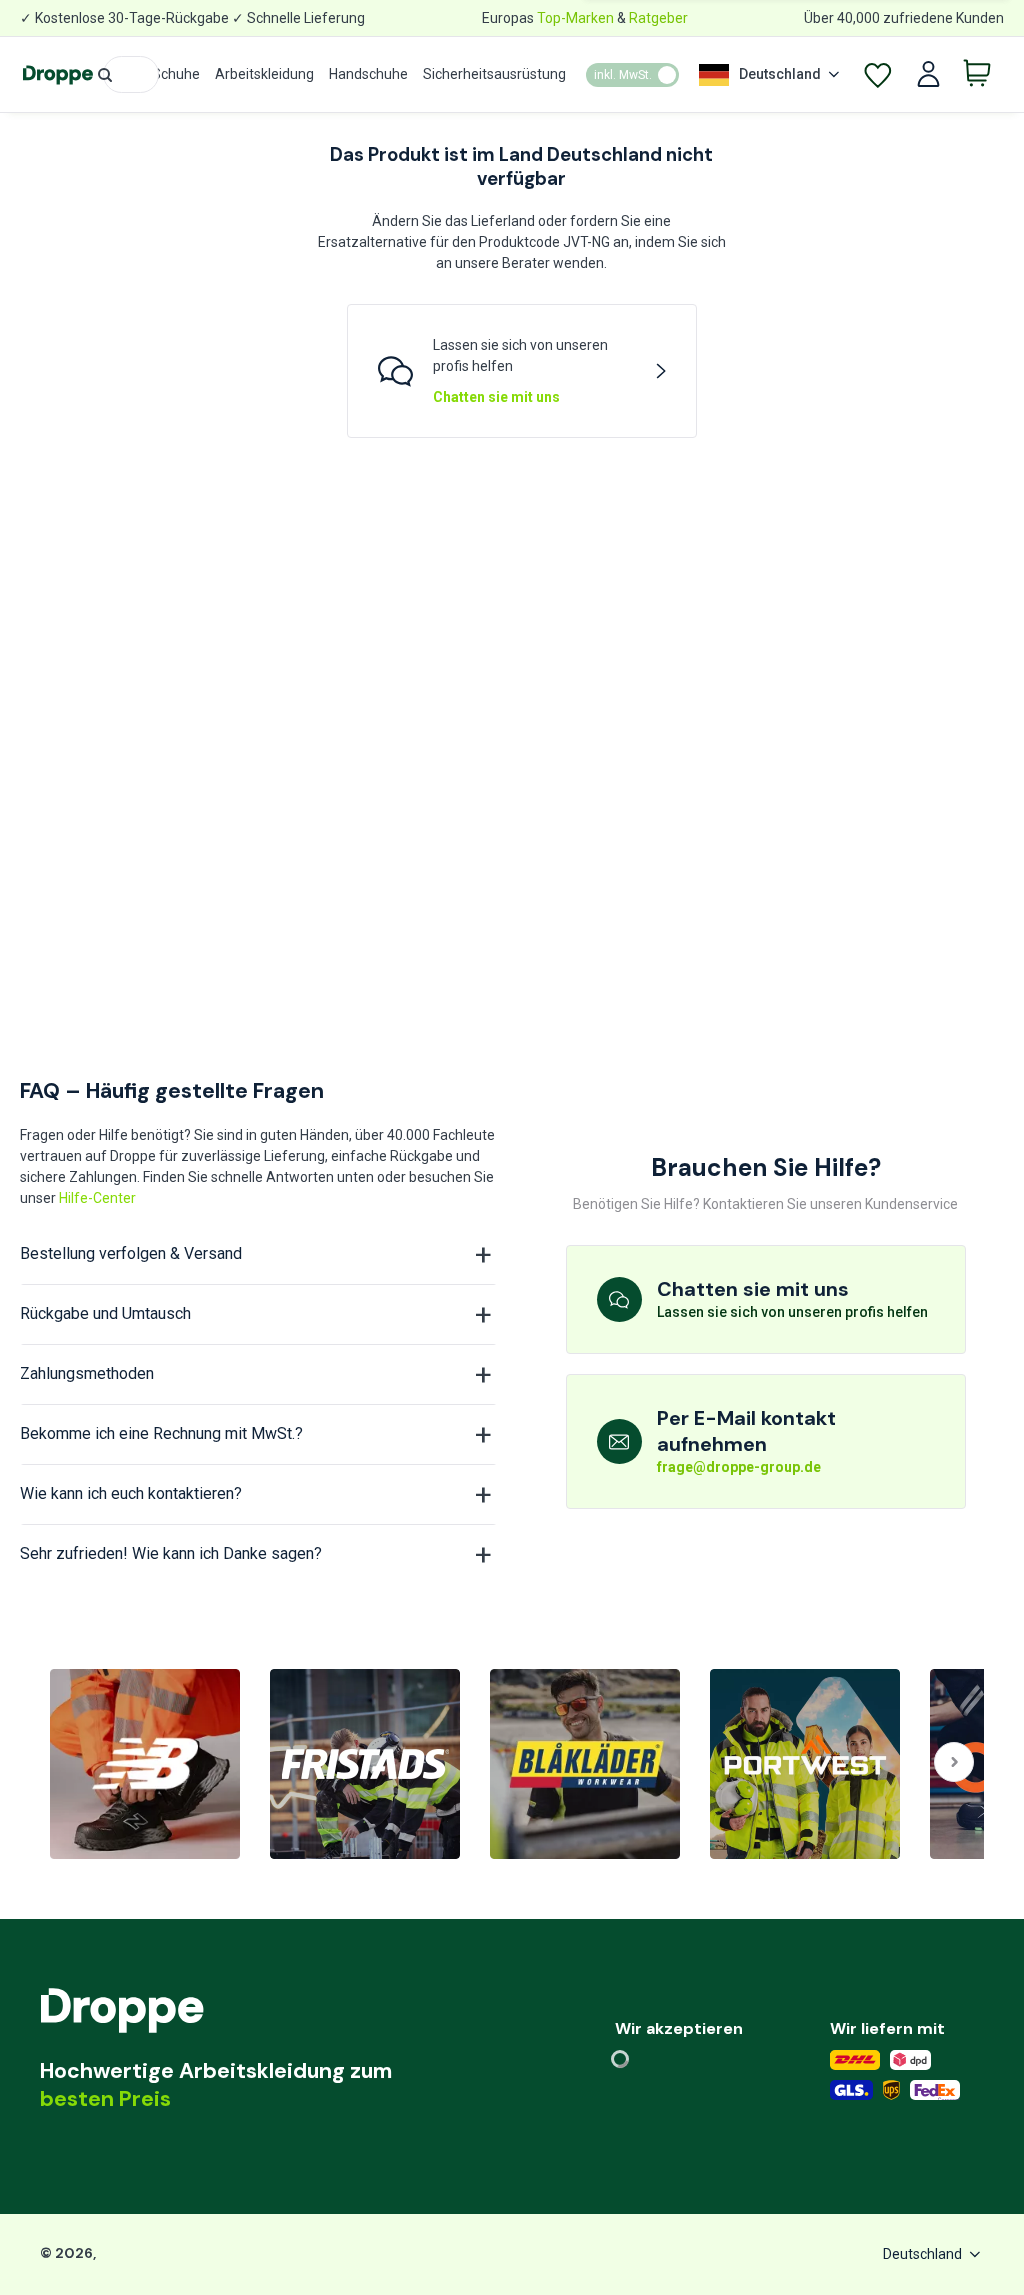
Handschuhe (368, 74)
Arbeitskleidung (264, 74)
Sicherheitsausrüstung (494, 74)
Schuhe (176, 74)
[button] (105, 75)
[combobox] (131, 74)
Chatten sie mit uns (496, 397)
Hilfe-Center (97, 1198)
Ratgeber (658, 18)
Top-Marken (575, 18)
